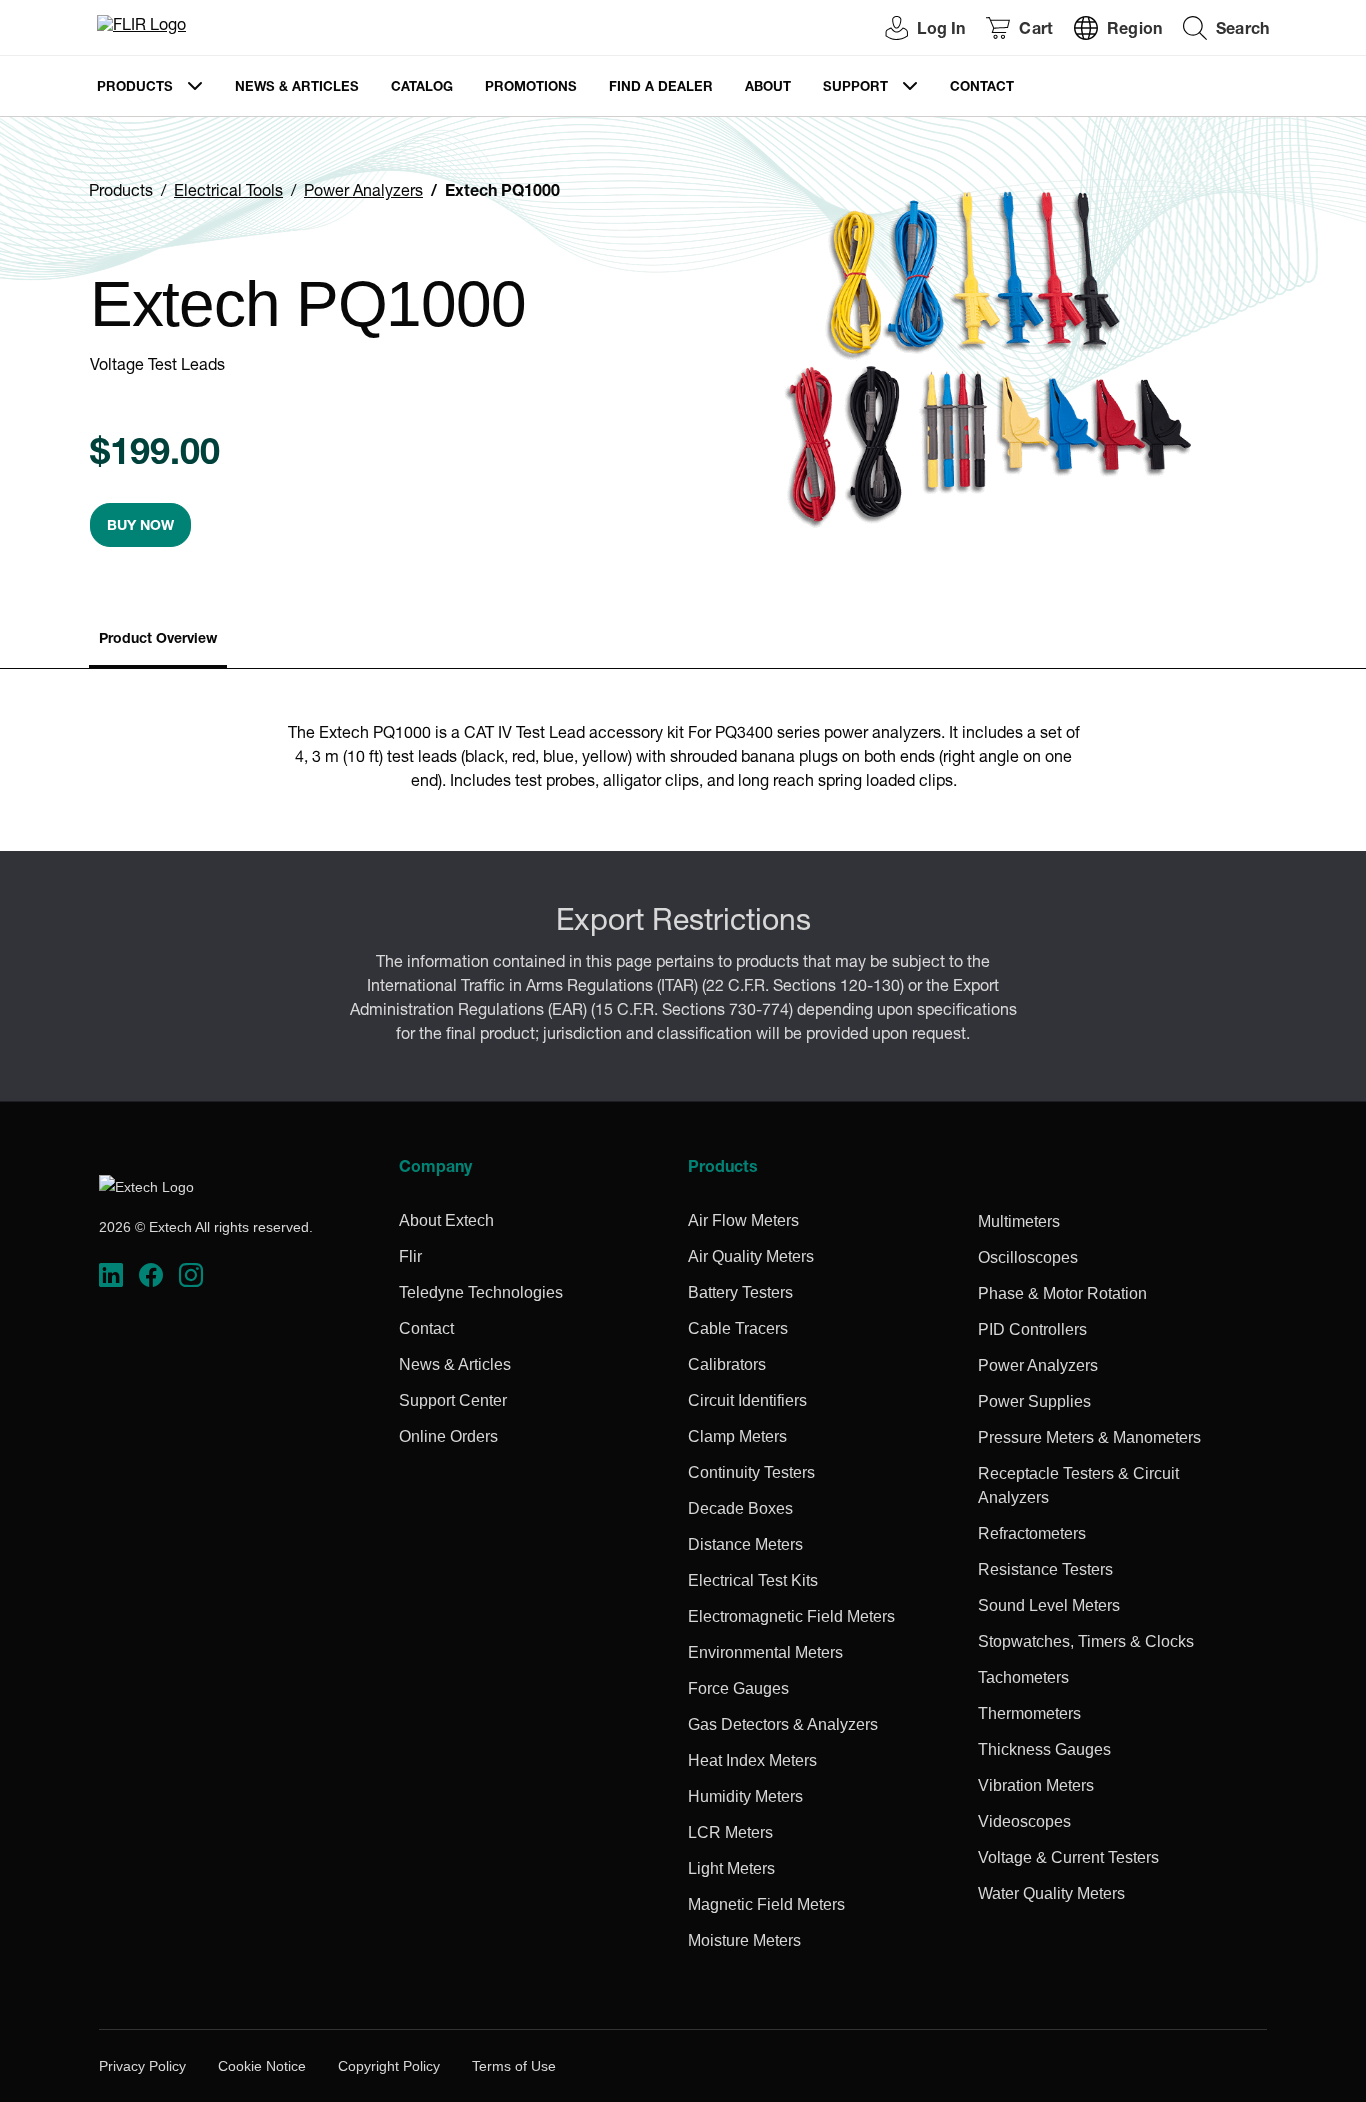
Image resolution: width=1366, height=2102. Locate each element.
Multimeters (1019, 1221)
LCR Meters (730, 1832)
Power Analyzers (363, 193)
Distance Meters (745, 1544)
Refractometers (1032, 1533)
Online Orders (448, 1436)
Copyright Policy (389, 2066)
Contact (982, 88)
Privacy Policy (142, 2066)
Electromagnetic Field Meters (791, 1616)
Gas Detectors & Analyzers (783, 1724)
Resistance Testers (1045, 1569)
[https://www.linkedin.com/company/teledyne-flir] (111, 1275)
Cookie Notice (262, 2066)
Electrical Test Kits (753, 1580)
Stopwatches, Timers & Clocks (1086, 1641)
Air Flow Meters (743, 1220)
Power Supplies (1034, 1401)
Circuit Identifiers (747, 1400)
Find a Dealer (661, 88)
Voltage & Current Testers (1068, 1857)
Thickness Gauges (1044, 1749)
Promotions (531, 88)
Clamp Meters (737, 1436)
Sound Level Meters (1049, 1605)
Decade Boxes (740, 1508)
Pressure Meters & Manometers (1089, 1437)
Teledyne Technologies (481, 1292)
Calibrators (727, 1364)
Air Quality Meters (751, 1256)
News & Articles (297, 88)
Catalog (422, 88)
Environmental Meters (765, 1652)
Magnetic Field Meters (766, 1904)
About (768, 88)
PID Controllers (1032, 1329)
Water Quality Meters (1051, 1893)
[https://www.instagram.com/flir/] (191, 1275)
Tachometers (1023, 1677)
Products (135, 88)
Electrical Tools (228, 193)
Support (855, 88)
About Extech (446, 1220)
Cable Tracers (738, 1328)
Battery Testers (740, 1292)
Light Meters (731, 1868)
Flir (410, 1256)
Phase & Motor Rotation (1062, 1293)
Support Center (453, 1400)
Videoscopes (1024, 1821)
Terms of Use (514, 2066)
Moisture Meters (744, 1940)
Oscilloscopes (1028, 1257)
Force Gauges (738, 1688)
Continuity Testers (751, 1472)
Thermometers (1029, 1713)
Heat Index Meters (752, 1760)
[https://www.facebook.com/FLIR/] (151, 1275)
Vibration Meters (1036, 1785)
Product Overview (158, 640)
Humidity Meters (745, 1796)
